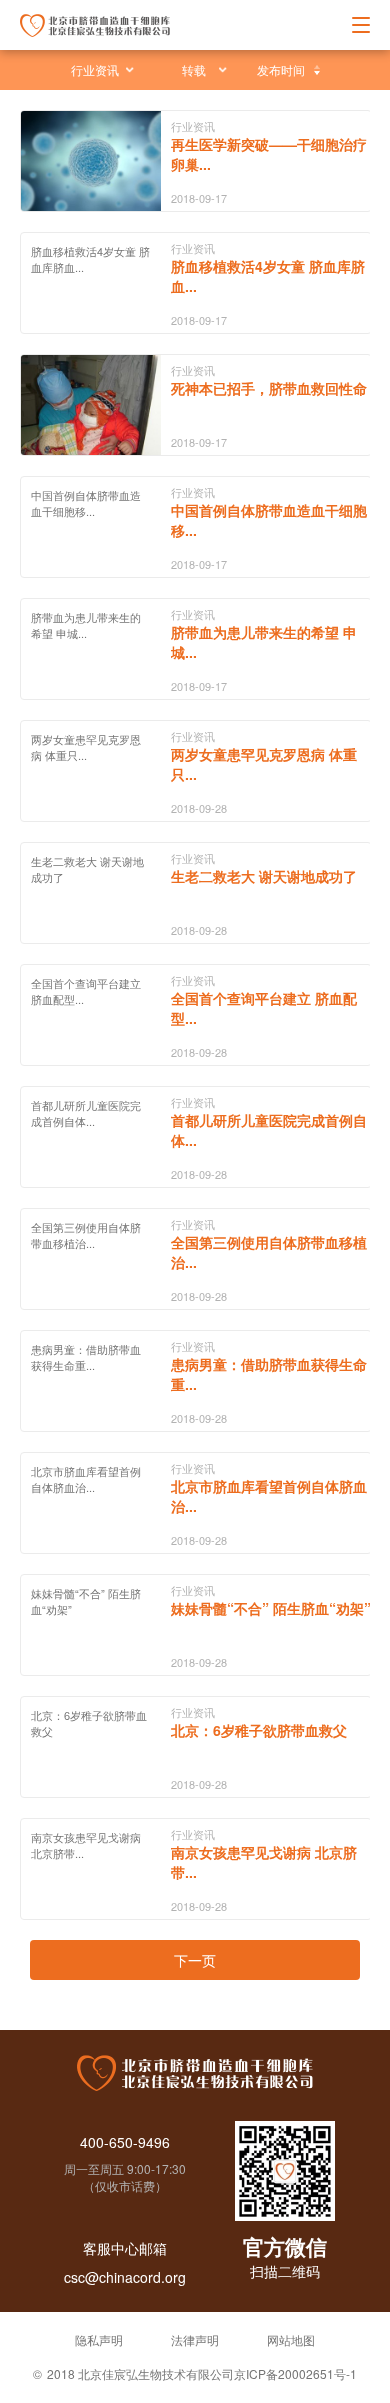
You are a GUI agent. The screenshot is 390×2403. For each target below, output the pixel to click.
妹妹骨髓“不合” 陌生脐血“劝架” (271, 1608)
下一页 (195, 1960)
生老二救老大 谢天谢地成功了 (264, 876)
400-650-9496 (125, 2142)
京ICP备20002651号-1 (295, 2373)
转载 (194, 69)
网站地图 (291, 2339)
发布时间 (281, 69)
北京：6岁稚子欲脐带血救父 (259, 1730)
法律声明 (195, 2339)
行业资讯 (95, 69)
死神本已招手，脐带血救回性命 (269, 388)
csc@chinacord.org (125, 2277)
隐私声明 (99, 2339)
